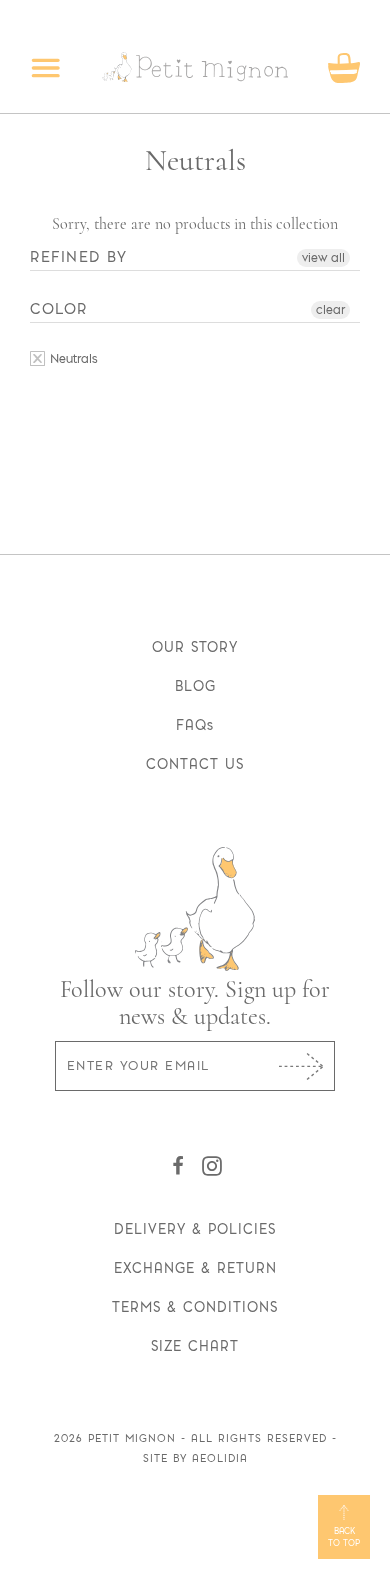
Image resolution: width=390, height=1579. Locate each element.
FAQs (195, 725)
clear (330, 309)
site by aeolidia (195, 1458)
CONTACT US (195, 764)
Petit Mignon (132, 1438)
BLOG (195, 686)
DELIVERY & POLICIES (195, 1229)
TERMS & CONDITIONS (195, 1307)
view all (323, 257)
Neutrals (72, 358)
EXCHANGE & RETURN (195, 1268)
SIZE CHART (195, 1346)
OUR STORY (195, 647)
